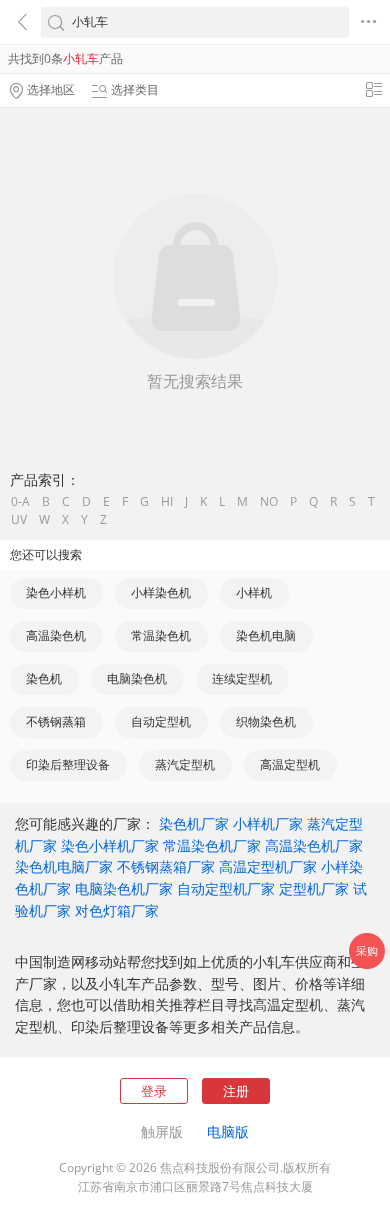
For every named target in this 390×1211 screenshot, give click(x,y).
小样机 (254, 592)
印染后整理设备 (68, 764)
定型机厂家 (314, 888)
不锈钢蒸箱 (56, 721)
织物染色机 (266, 721)
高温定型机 (290, 764)
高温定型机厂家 (268, 866)
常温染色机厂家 (212, 845)
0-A (20, 502)
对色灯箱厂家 (117, 910)
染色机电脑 (266, 635)
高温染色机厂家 (314, 845)
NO (269, 502)
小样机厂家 (268, 823)
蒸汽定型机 (185, 764)
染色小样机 (56, 592)
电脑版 (228, 1131)
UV (19, 520)
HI (167, 502)
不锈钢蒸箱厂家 (166, 866)
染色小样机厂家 (110, 845)
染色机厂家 (194, 823)
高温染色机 (56, 635)
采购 (367, 950)
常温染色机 (161, 635)
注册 (236, 1091)
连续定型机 (242, 678)
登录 (154, 1091)
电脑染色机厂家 (124, 888)
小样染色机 (161, 592)
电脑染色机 (137, 678)
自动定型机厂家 (226, 888)
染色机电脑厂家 (64, 866)
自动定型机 (161, 721)
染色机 (44, 678)
